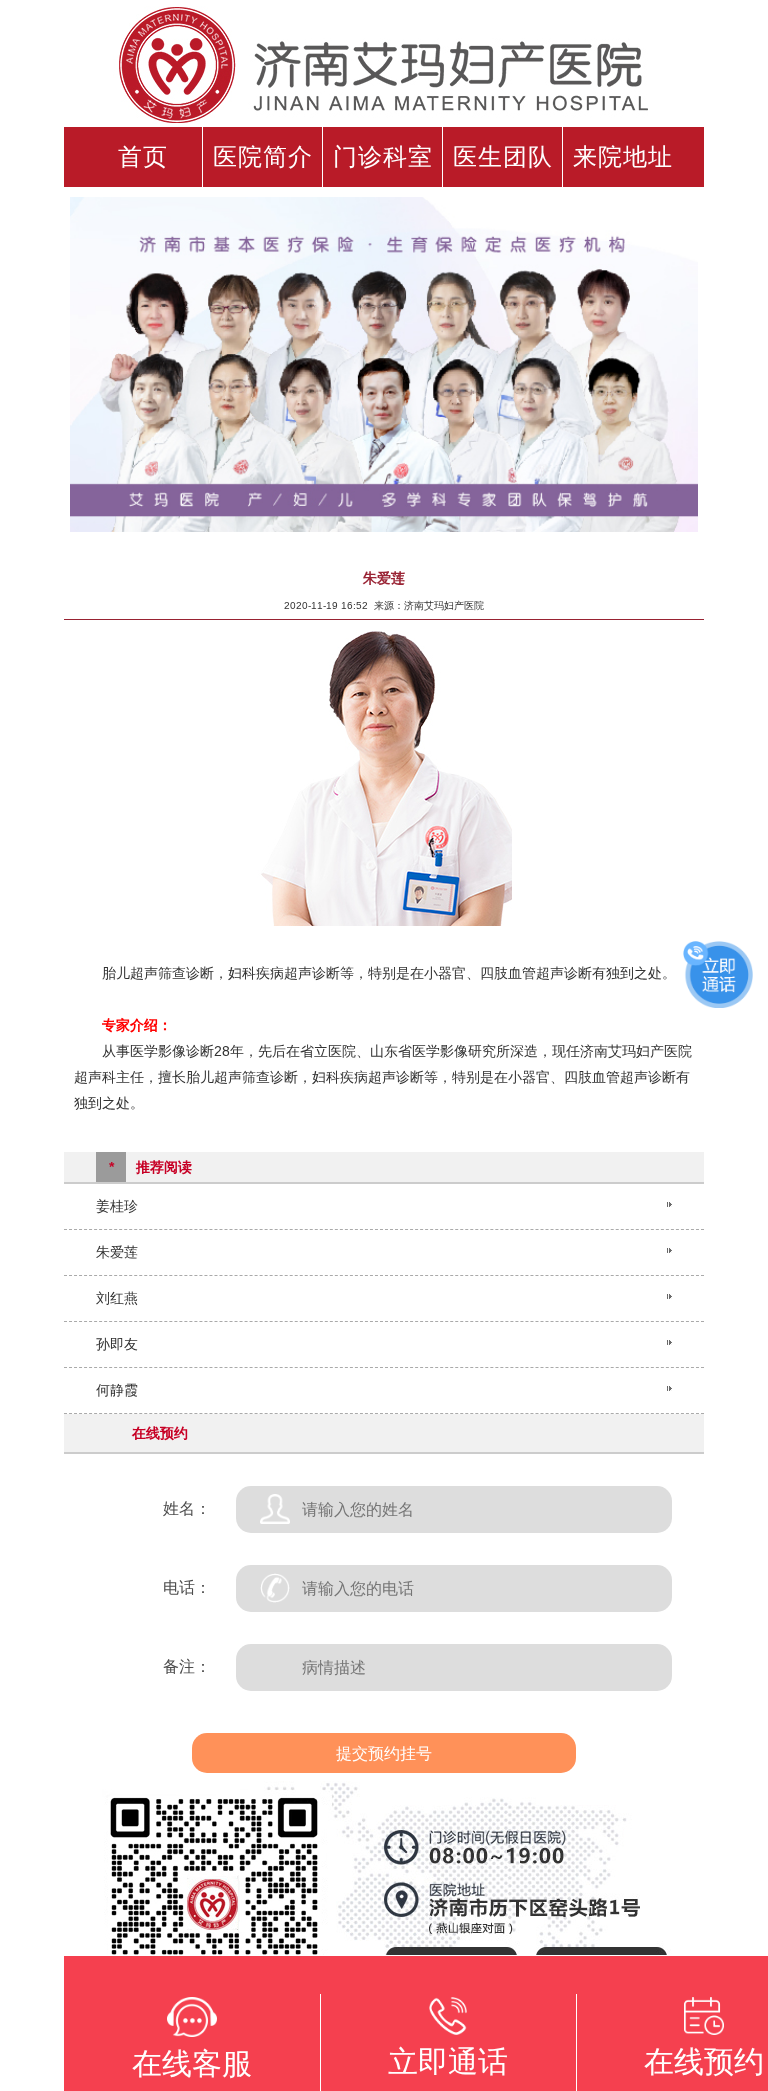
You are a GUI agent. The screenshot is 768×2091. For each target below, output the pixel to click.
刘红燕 (117, 1298)
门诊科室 (383, 157)
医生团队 (503, 157)
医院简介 (263, 157)
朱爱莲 (117, 1252)
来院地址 (623, 157)
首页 (143, 157)
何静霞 (117, 1390)
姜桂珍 (117, 1206)
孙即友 (117, 1344)
